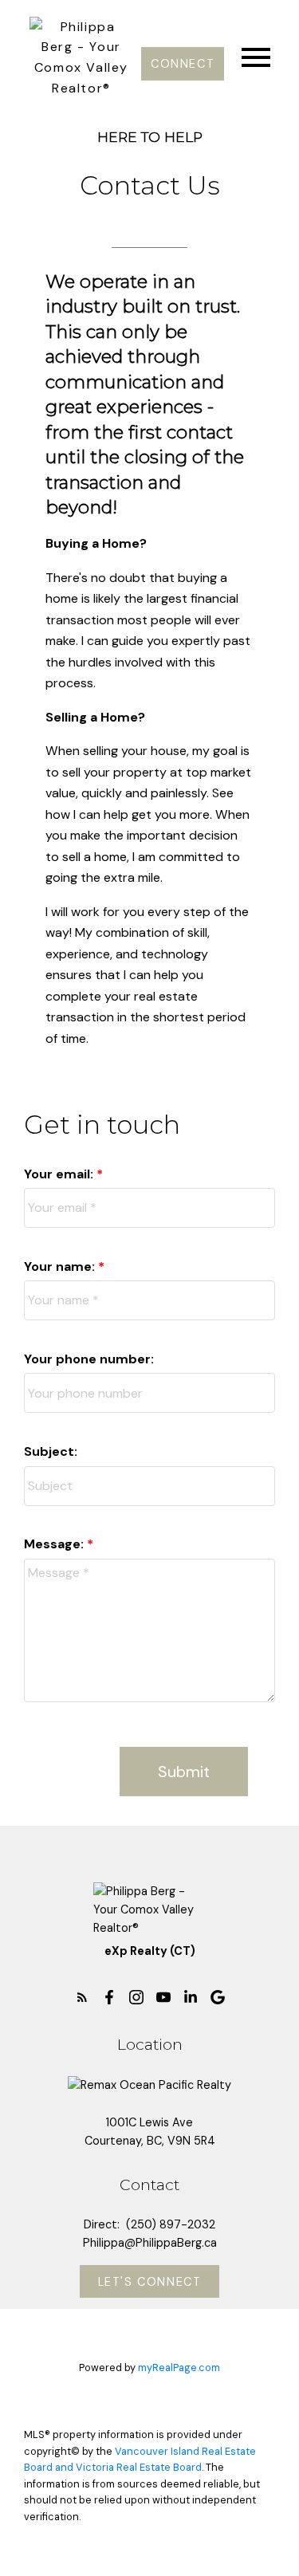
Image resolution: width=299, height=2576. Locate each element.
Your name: (61, 1266)
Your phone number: (89, 1359)
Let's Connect (150, 2282)
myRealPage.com (179, 2368)
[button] (183, 64)
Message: (55, 1544)
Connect (183, 64)
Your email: (60, 1174)
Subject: (51, 1451)
